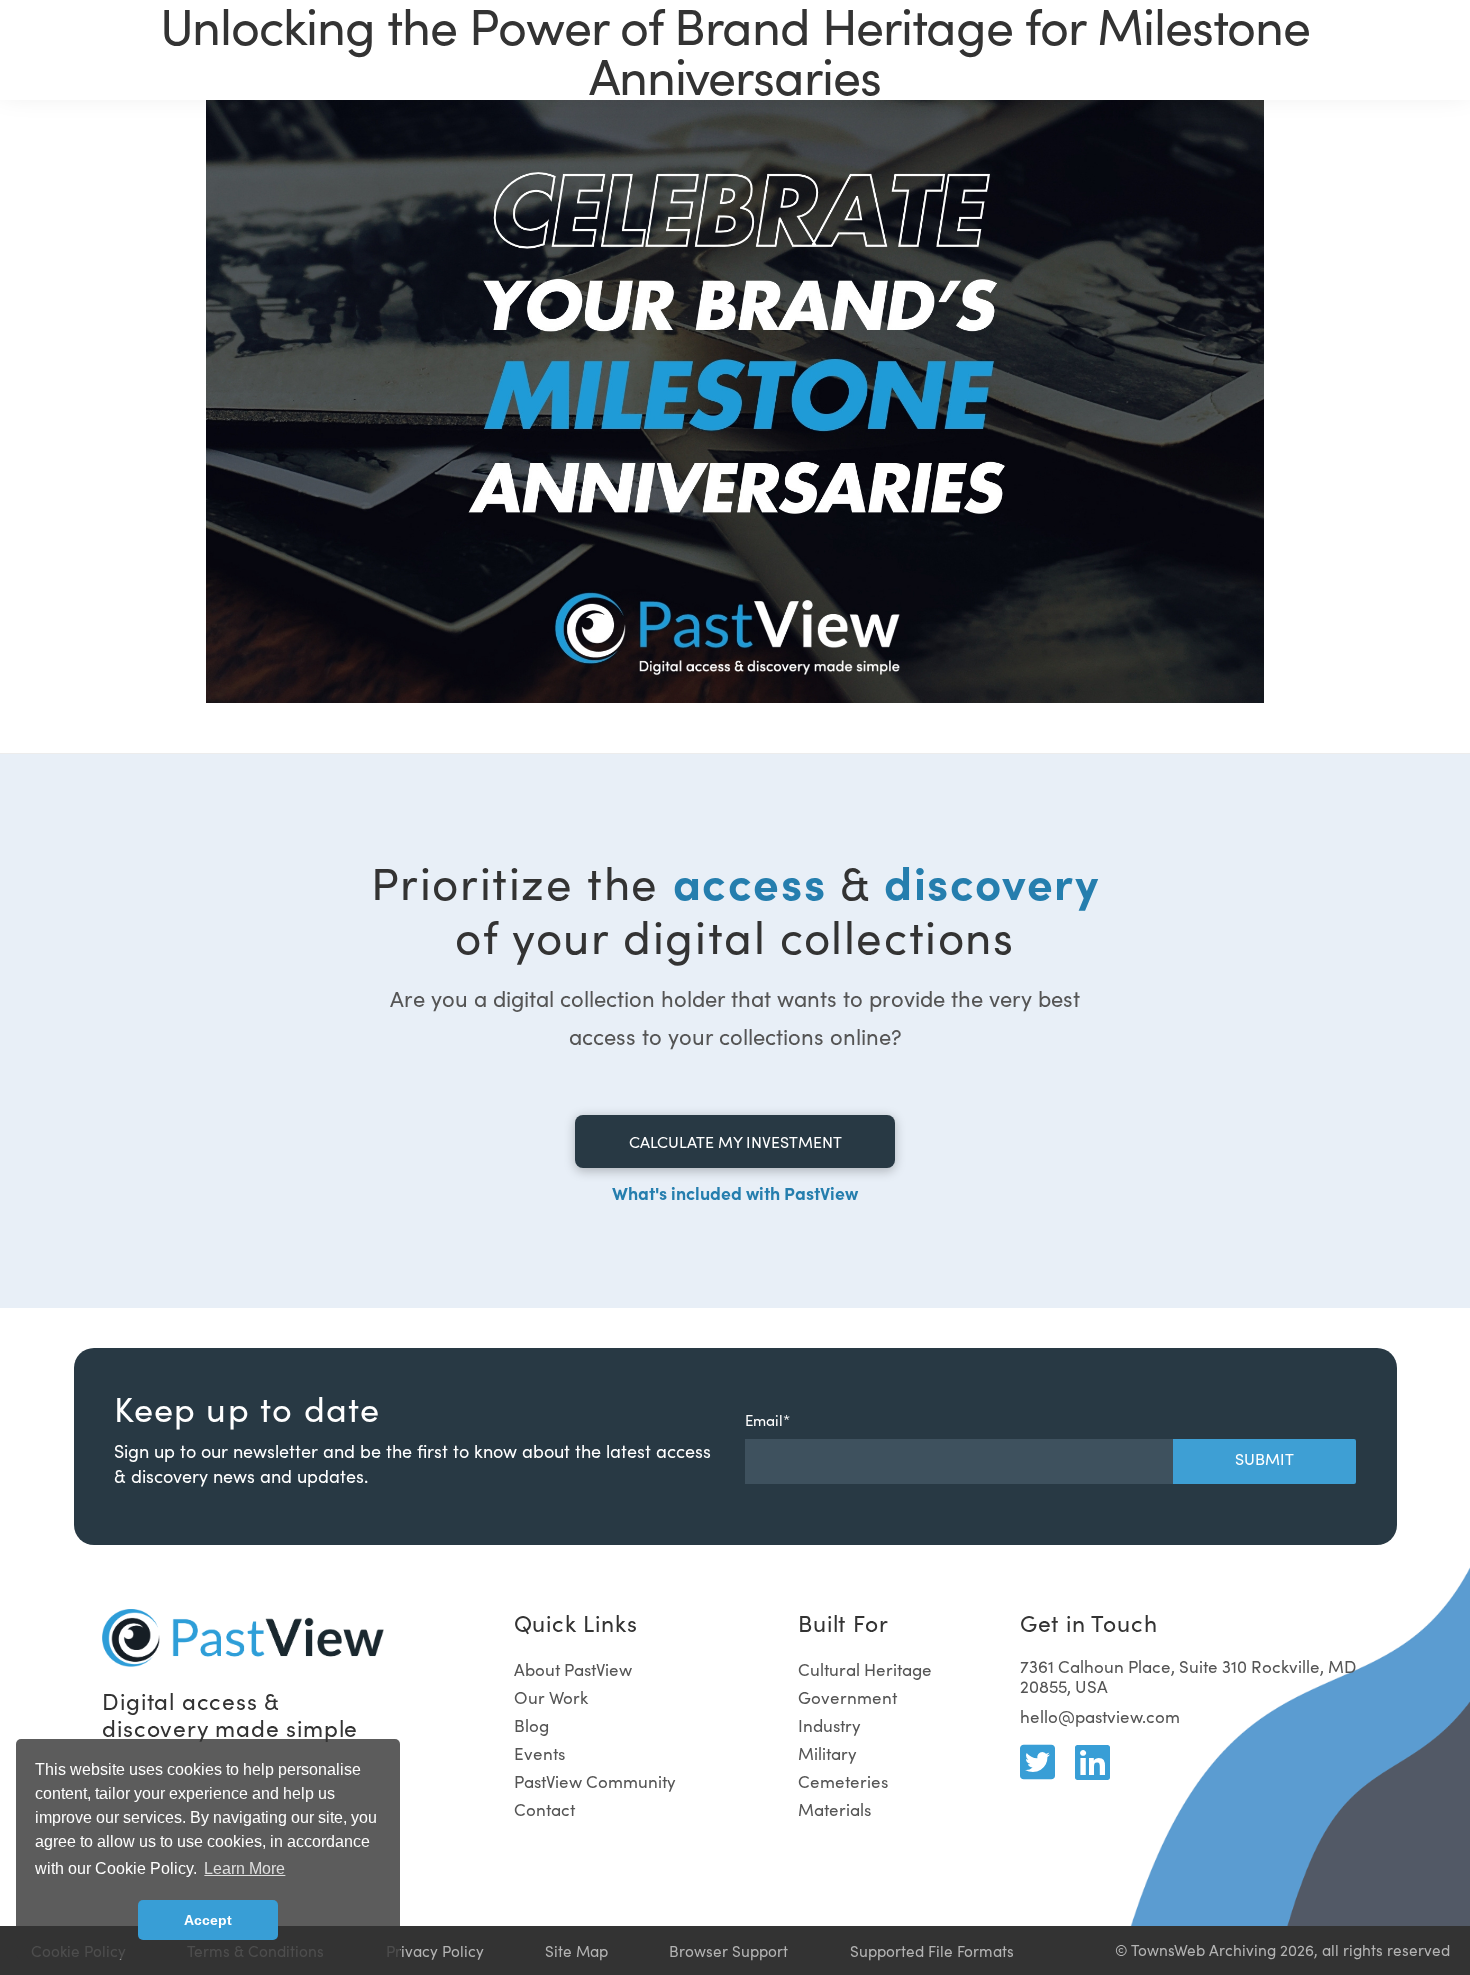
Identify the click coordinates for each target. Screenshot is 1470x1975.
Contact (544, 1809)
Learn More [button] (244, 1868)
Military (827, 1753)
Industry (829, 1725)
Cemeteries (843, 1781)
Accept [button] (208, 1920)
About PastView (573, 1669)
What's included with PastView (735, 1192)
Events (539, 1753)
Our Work (551, 1697)
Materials (834, 1809)
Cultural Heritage (865, 1669)
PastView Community (595, 1781)
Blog (531, 1725)
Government (847, 1697)
